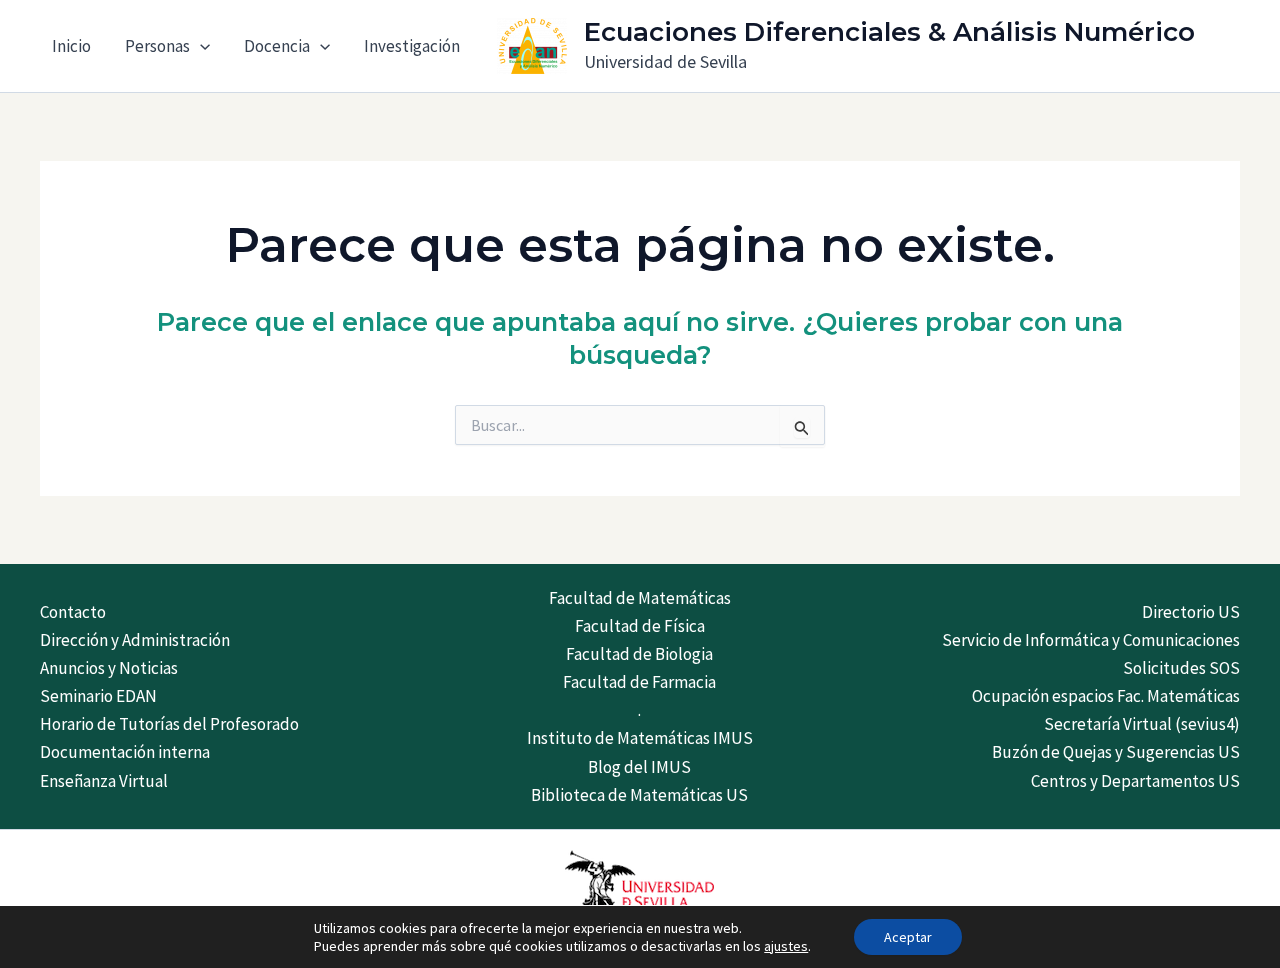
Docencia (277, 46)
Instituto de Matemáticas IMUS (640, 738)
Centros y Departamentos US (1135, 781)
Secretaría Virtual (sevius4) (1142, 724)
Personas (157, 46)
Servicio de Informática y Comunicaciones (1091, 640)
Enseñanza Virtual (104, 781)
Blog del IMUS (639, 767)
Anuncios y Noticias (109, 668)
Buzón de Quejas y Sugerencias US (1116, 752)
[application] (200, 46)
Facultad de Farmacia (639, 682)
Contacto (73, 612)
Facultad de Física (640, 626)
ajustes (786, 946)
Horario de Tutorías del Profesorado (169, 724)
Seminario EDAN (98, 696)
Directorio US (1191, 612)
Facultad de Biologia (639, 654)
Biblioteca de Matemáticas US (639, 795)
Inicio (71, 46)
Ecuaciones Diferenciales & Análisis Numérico (889, 32)
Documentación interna (125, 752)
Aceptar (908, 937)
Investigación (412, 46)
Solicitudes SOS (1181, 668)
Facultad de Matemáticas (640, 598)
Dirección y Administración (135, 640)
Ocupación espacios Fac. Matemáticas (1106, 696)
